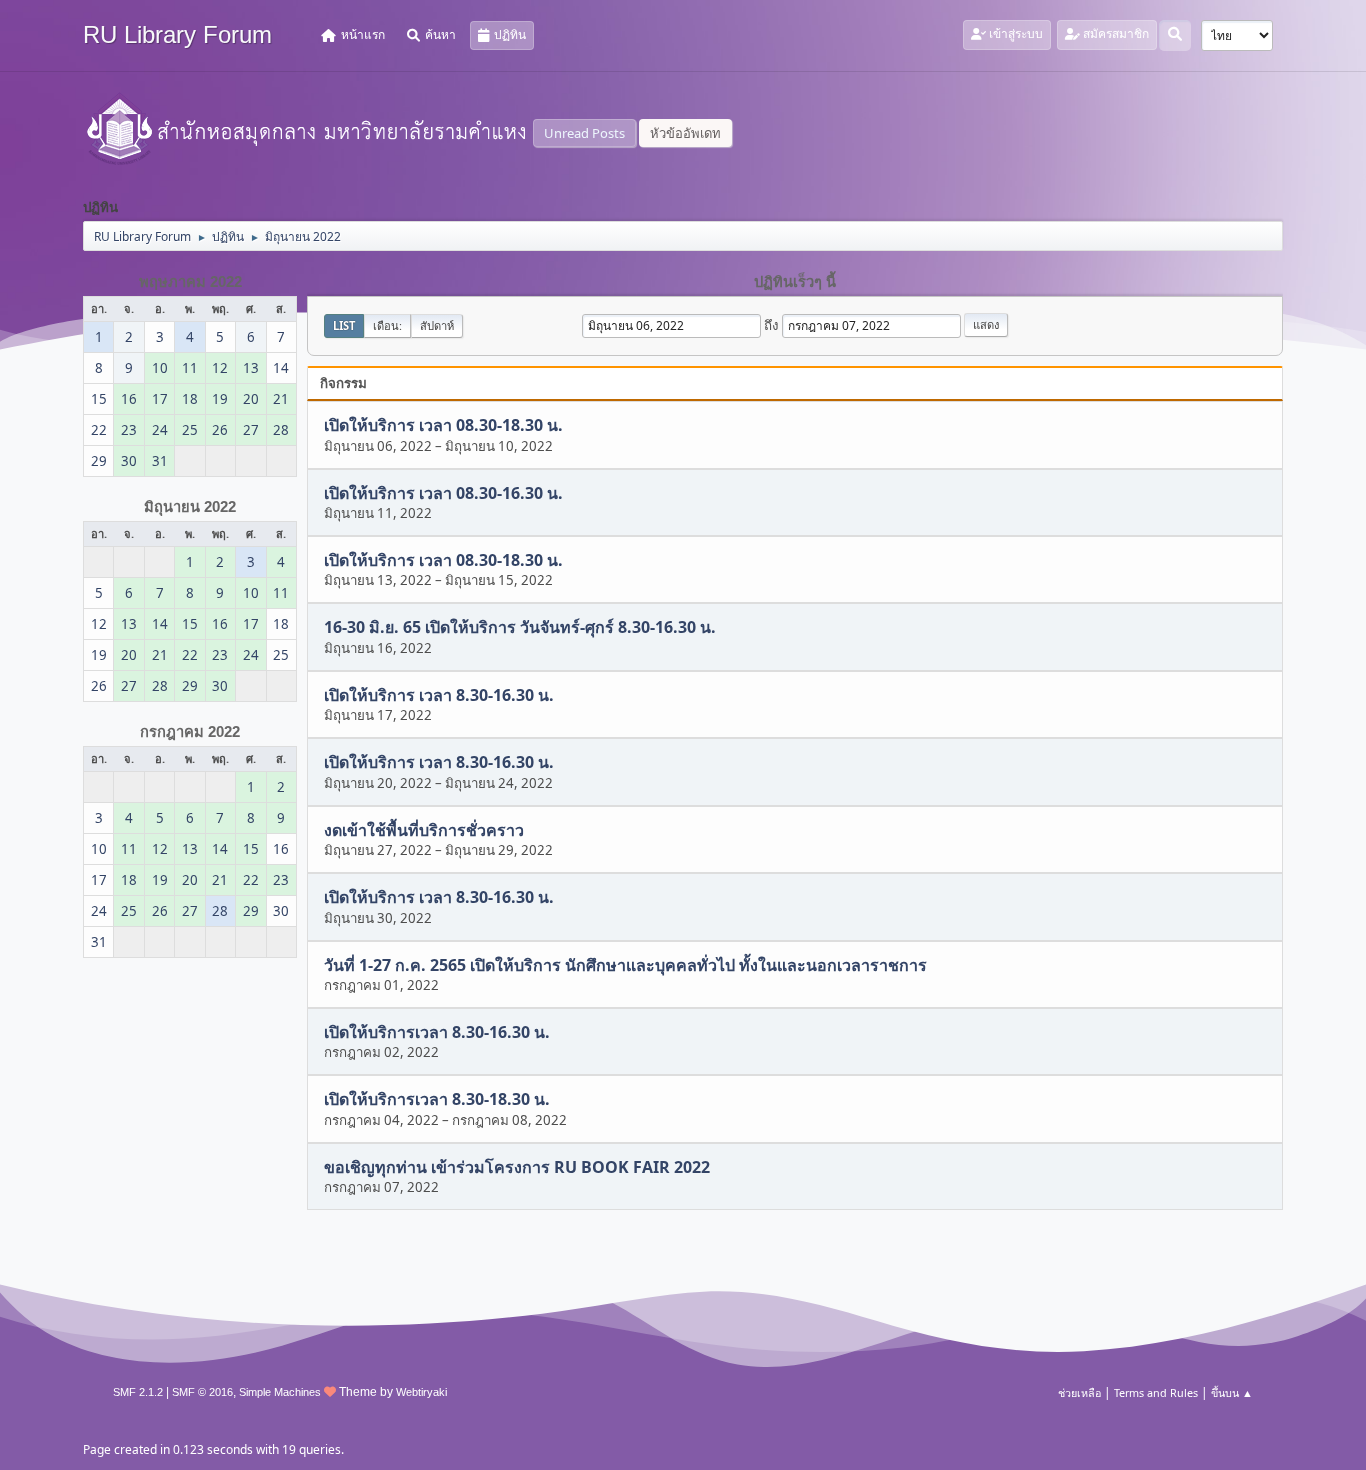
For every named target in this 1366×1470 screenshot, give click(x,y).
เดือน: (387, 325)
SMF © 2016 (202, 1392)
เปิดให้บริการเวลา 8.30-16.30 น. (437, 1032)
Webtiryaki (421, 1392)
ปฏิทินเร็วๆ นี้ (795, 282)
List (344, 325)
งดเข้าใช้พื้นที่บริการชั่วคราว (424, 830)
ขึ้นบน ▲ (1232, 1392)
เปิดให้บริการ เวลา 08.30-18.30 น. (443, 426)
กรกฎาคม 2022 (190, 732)
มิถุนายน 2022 (190, 507)
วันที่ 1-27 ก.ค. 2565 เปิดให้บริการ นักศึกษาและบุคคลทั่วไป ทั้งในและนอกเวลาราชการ (625, 965)
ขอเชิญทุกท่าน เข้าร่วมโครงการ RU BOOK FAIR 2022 (517, 1167)
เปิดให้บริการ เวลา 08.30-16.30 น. (443, 493)
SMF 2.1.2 (138, 1392)
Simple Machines (280, 1392)
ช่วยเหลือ (1079, 1392)
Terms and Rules (1156, 1392)
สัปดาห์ (437, 325)
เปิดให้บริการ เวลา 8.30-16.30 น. (439, 695)
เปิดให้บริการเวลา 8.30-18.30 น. (437, 1100)
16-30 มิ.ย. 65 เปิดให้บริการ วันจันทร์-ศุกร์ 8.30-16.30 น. (520, 628)
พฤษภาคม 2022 (190, 282)
